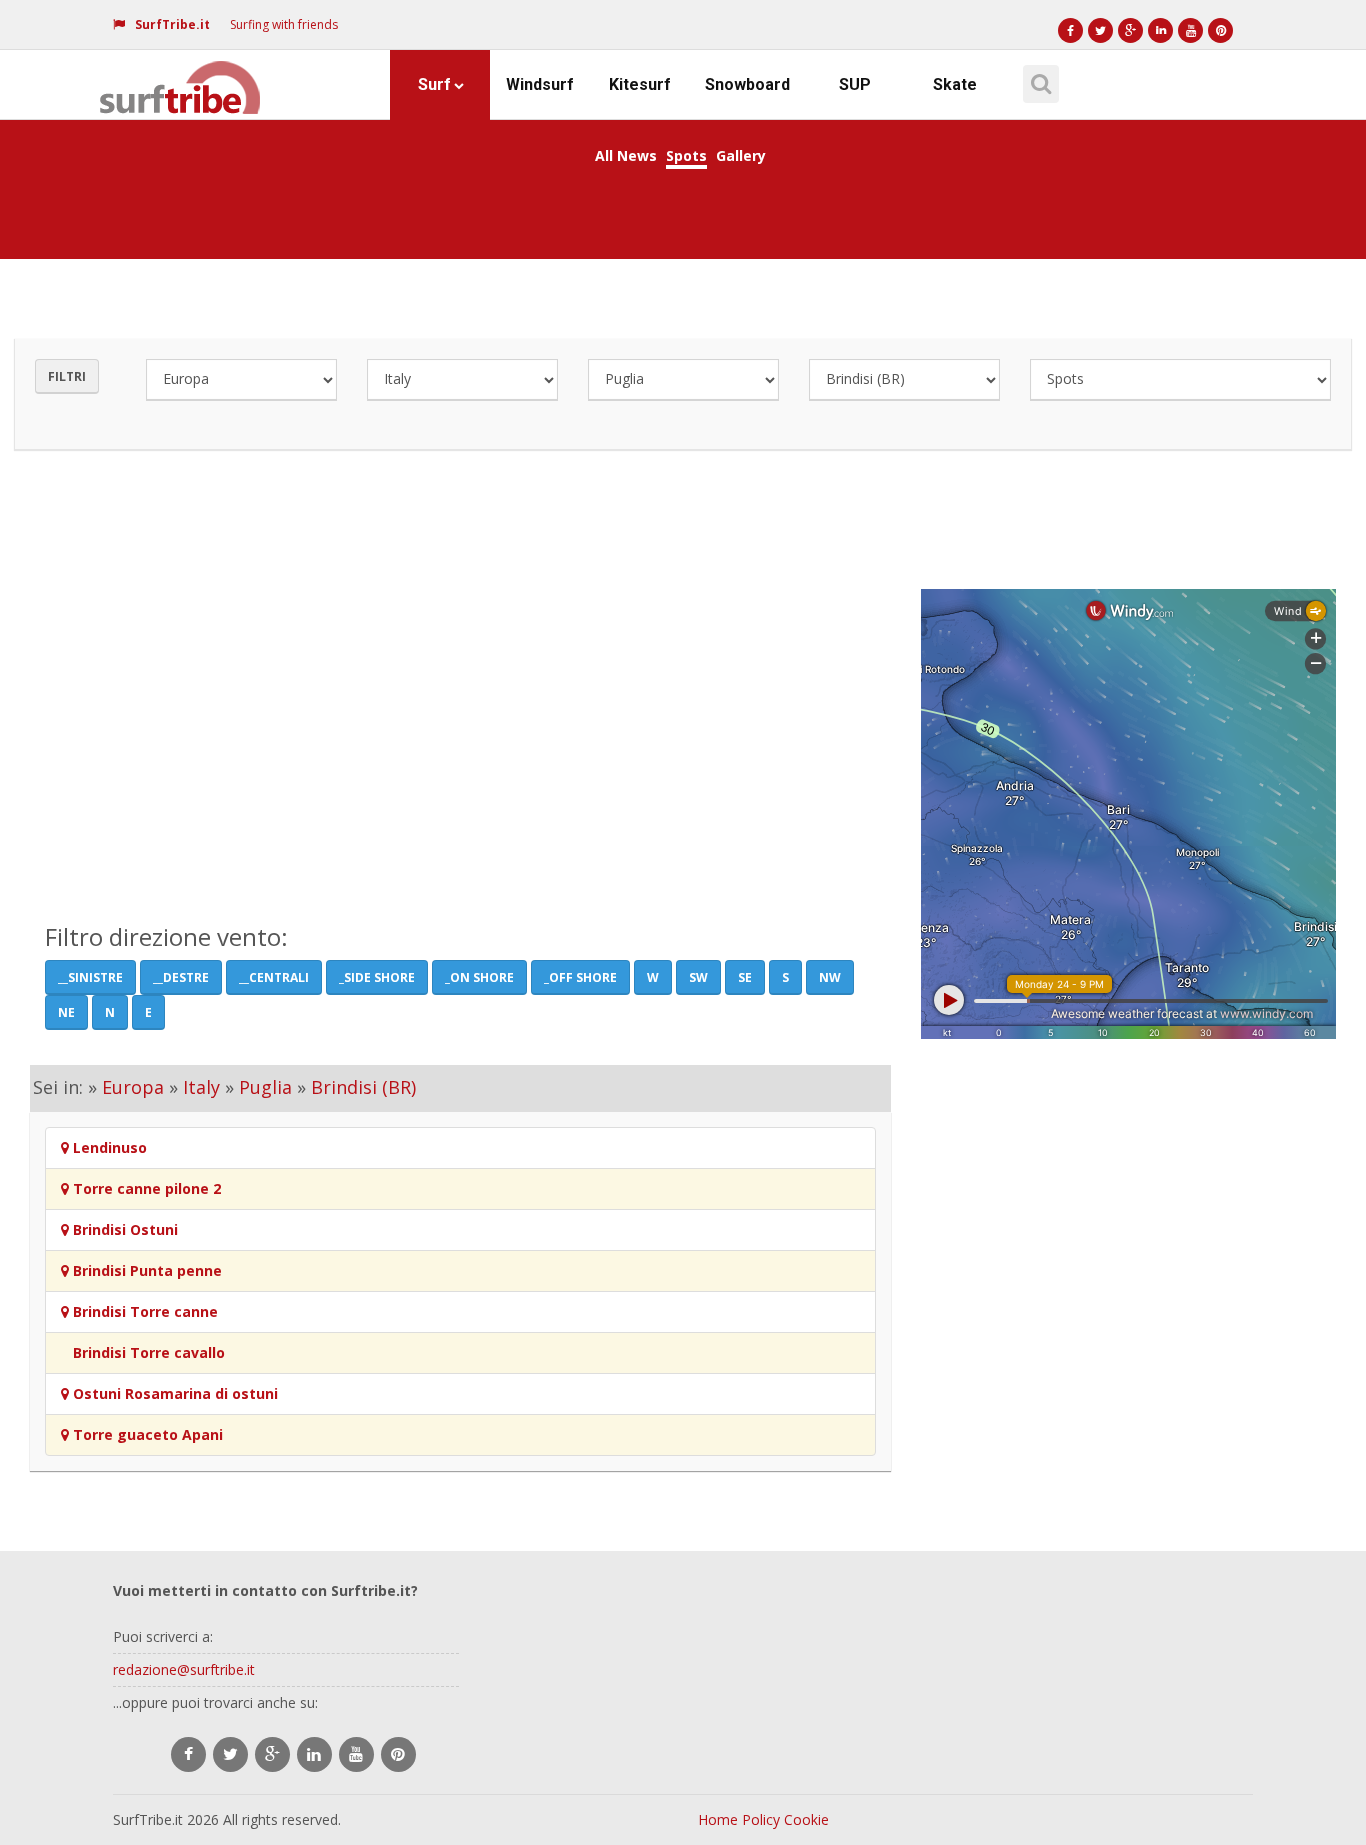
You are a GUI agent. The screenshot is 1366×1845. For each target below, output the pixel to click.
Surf (434, 84)
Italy (201, 1087)
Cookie (806, 1819)
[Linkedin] (1160, 30)
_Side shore (377, 977)
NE (66, 1012)
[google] (272, 1754)
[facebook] (188, 1754)
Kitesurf (640, 84)
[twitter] (230, 1754)
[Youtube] (1190, 30)
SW (698, 977)
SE (745, 977)
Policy (761, 1819)
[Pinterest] (1220, 30)
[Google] (1130, 30)
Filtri (67, 376)
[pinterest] (398, 1754)
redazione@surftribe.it (184, 1669)
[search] (1038, 77)
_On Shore (479, 977)
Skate (955, 84)
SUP (855, 84)
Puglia (265, 1087)
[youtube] (356, 1754)
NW (830, 977)
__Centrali (274, 977)
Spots (686, 155)
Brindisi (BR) (363, 1087)
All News (626, 155)
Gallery (741, 155)
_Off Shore (580, 977)
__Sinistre (90, 977)
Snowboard (747, 84)
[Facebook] (1070, 30)
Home (718, 1819)
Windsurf (540, 84)
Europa (133, 1087)
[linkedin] (314, 1754)
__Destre (181, 977)
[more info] (181, 75)
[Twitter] (1100, 30)
